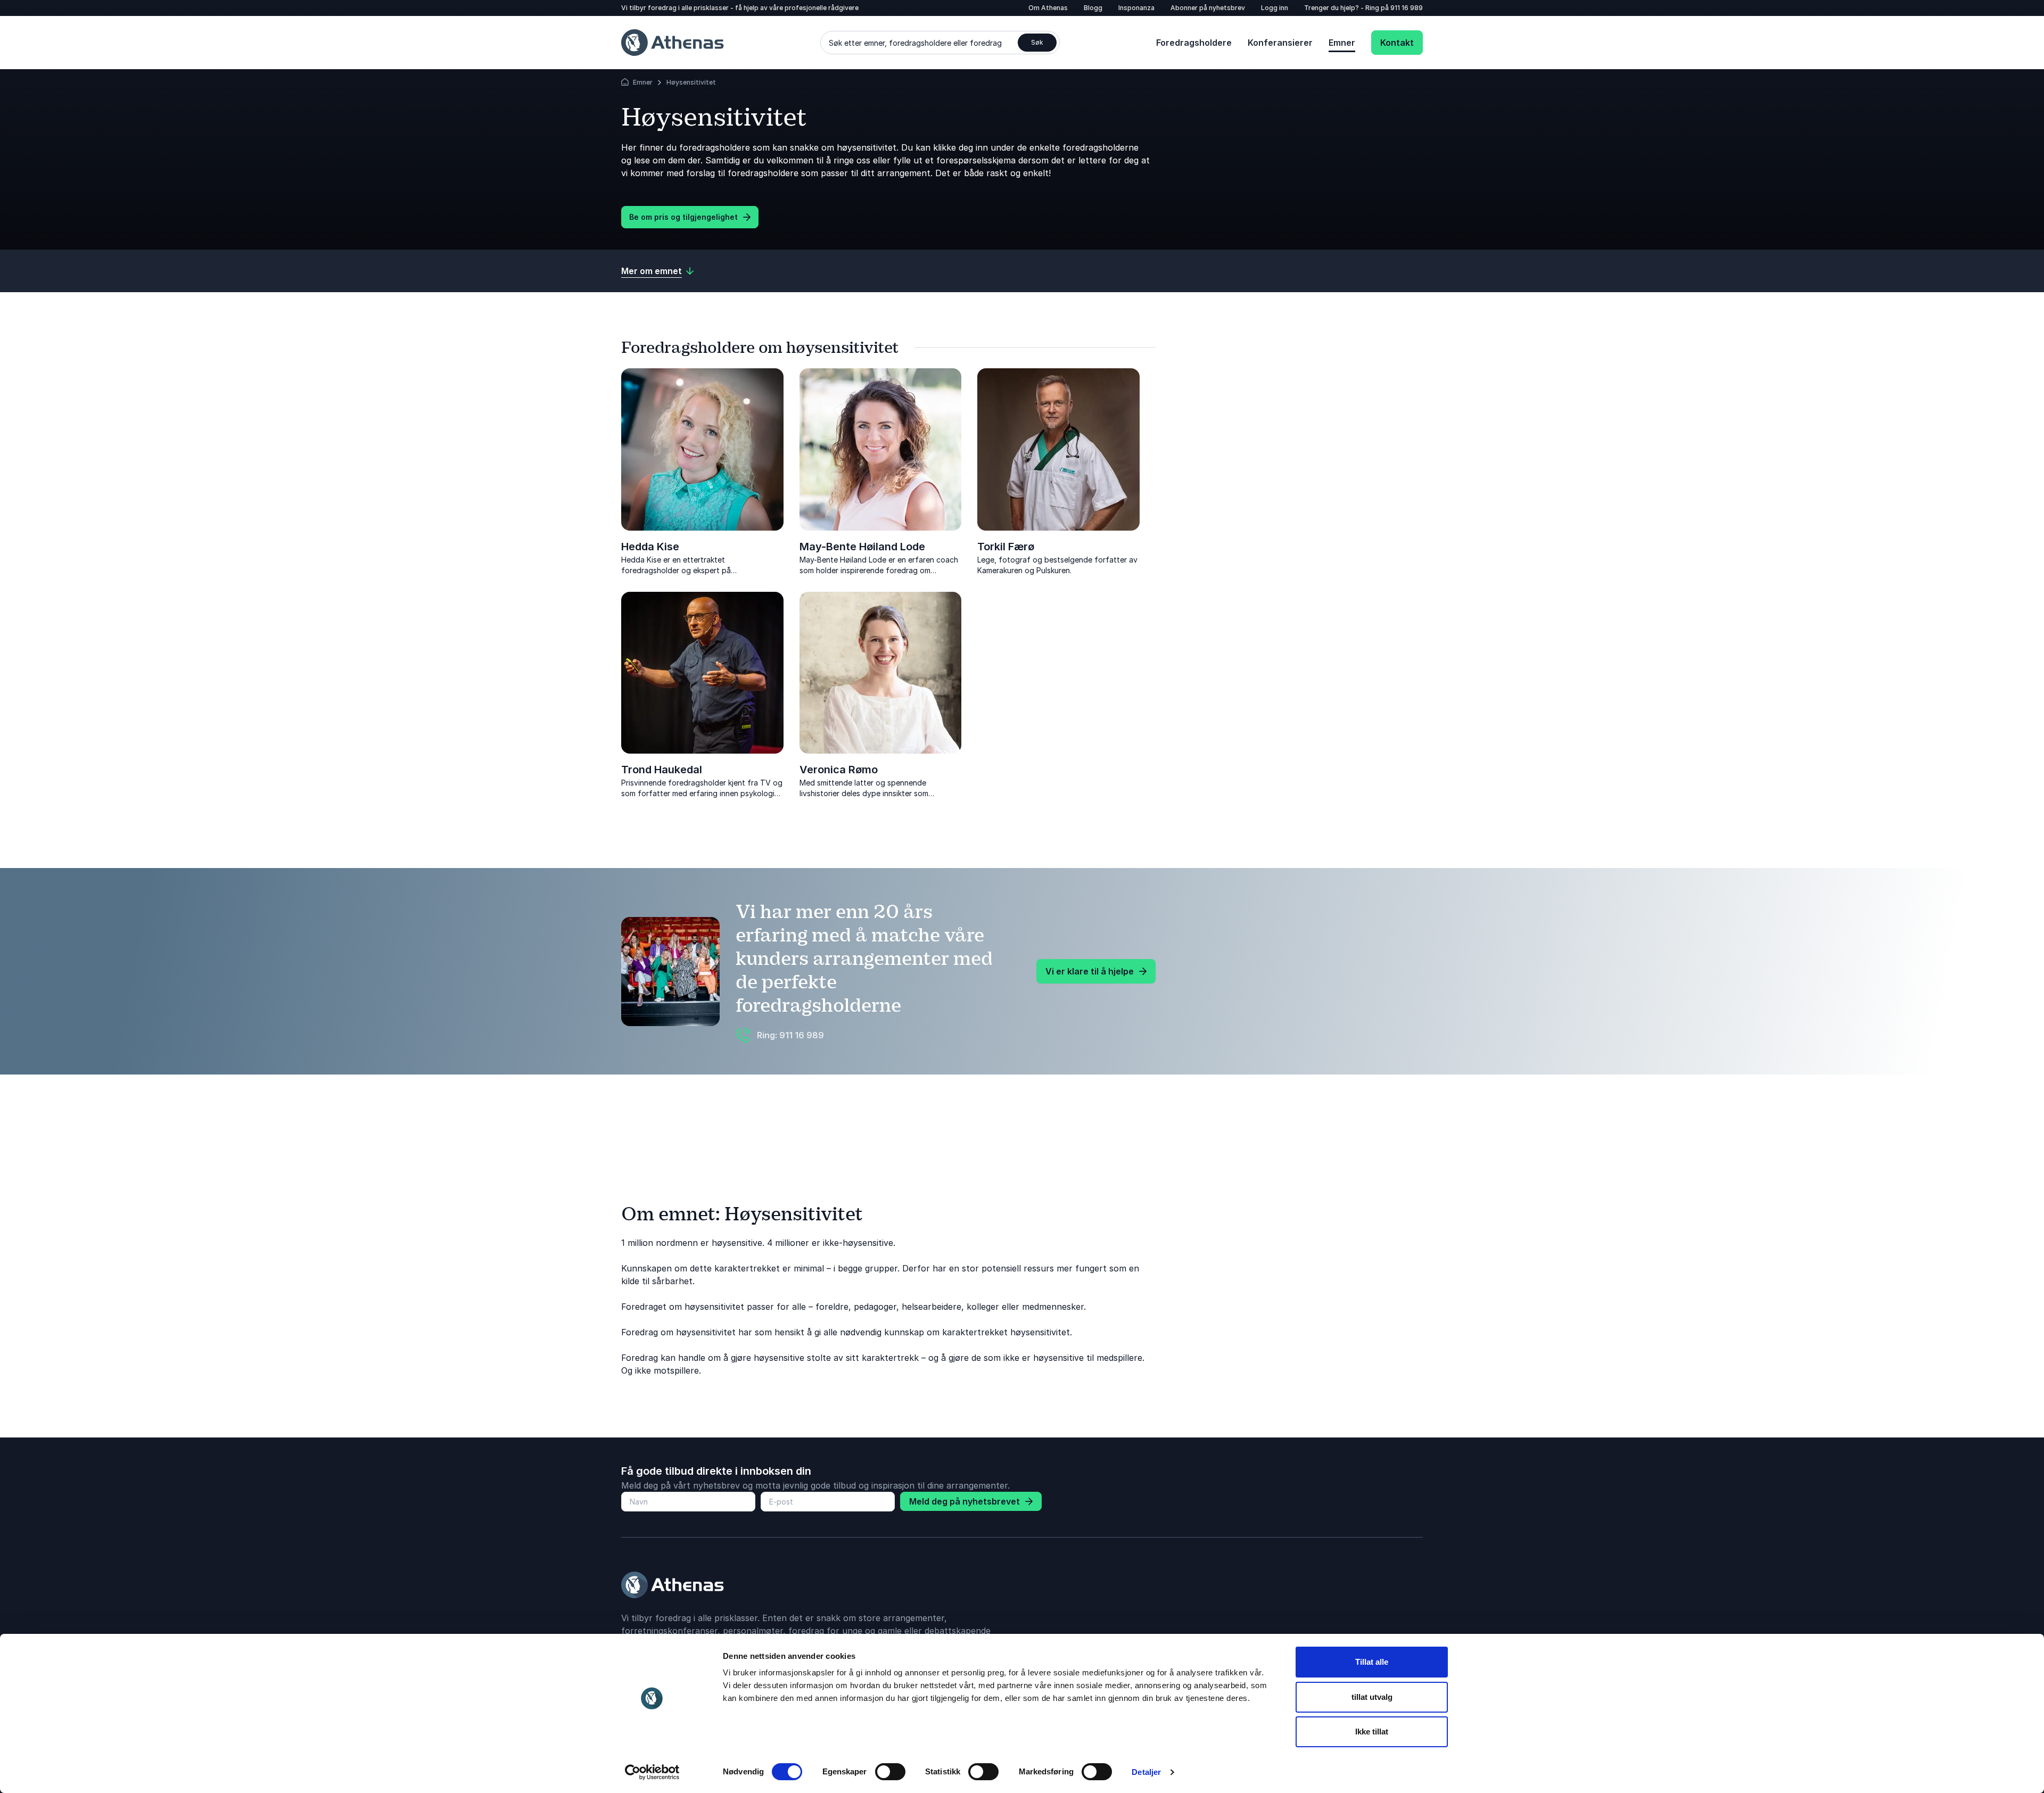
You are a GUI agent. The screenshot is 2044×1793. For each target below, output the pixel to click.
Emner (1342, 43)
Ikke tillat (1372, 1732)
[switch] (890, 1772)
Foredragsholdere (1194, 43)
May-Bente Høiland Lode (862, 547)
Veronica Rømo (839, 770)
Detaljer (1146, 1772)
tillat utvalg (1372, 1697)
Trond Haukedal (662, 770)
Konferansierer (1280, 43)
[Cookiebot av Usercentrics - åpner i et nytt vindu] (652, 1772)
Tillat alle (1372, 1662)
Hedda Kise (650, 547)
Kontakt (1397, 43)
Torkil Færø (1006, 547)
